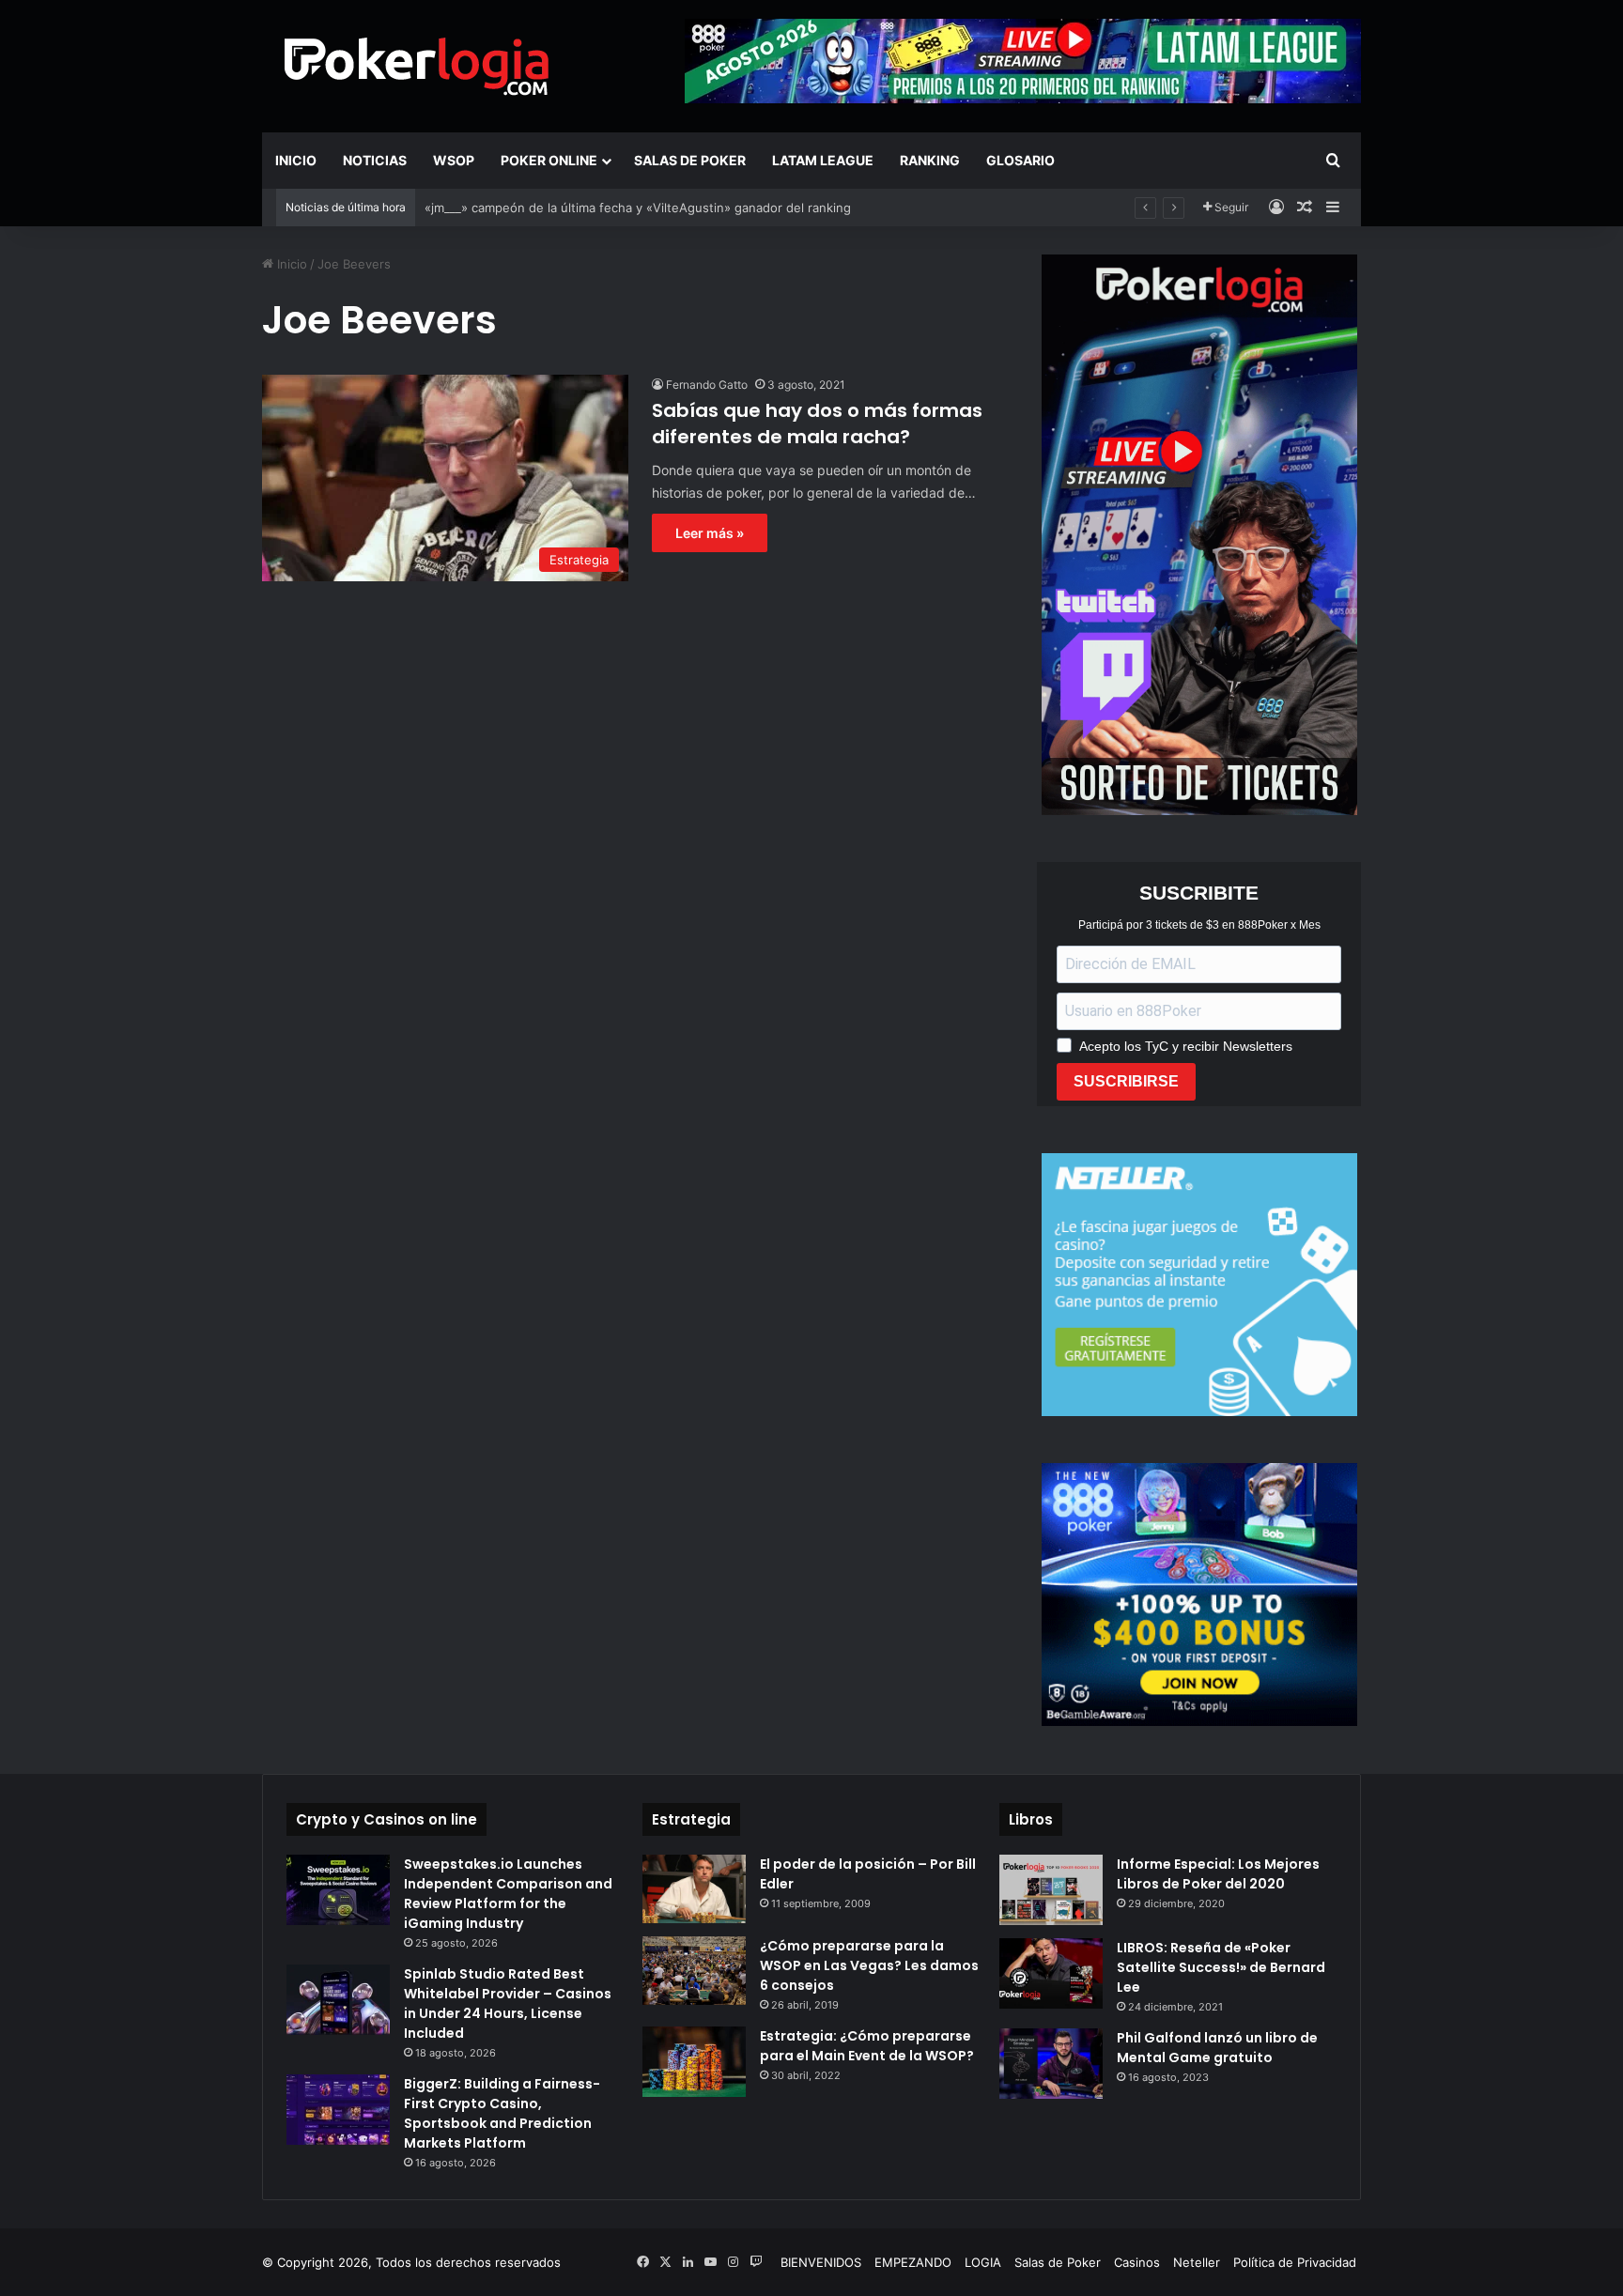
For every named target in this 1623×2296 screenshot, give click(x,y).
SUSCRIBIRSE (1126, 1081)
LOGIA (983, 2262)
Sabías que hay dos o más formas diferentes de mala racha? (817, 424)
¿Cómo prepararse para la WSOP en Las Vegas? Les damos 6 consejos (869, 1965)
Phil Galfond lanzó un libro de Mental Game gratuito (1217, 2048)
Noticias (375, 160)
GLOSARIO (1020, 160)
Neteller (1197, 2262)
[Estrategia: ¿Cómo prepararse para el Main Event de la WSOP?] (694, 2062)
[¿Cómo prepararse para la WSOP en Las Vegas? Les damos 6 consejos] (694, 1971)
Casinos (1137, 2262)
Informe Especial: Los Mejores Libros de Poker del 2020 (1218, 1874)
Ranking (930, 160)
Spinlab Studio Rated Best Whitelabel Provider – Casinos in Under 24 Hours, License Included (508, 2003)
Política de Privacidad (1295, 2262)
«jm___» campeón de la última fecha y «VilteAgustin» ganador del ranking (638, 208)
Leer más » (710, 533)
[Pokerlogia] (417, 66)
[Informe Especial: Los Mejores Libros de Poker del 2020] (1051, 1890)
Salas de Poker (690, 160)
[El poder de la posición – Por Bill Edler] (694, 1889)
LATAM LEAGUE (823, 160)
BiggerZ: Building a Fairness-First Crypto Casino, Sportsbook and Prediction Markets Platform (502, 2113)
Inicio (296, 160)
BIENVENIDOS (821, 2262)
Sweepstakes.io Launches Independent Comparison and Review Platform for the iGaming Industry (508, 1894)
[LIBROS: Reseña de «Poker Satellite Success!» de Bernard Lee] (1051, 1973)
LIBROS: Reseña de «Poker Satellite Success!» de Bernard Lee (1221, 1967)
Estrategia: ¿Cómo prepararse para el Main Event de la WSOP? (867, 2046)
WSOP (454, 160)
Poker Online (549, 160)
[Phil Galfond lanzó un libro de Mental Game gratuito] (1051, 2064)
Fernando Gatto (707, 385)
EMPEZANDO (913, 2262)
